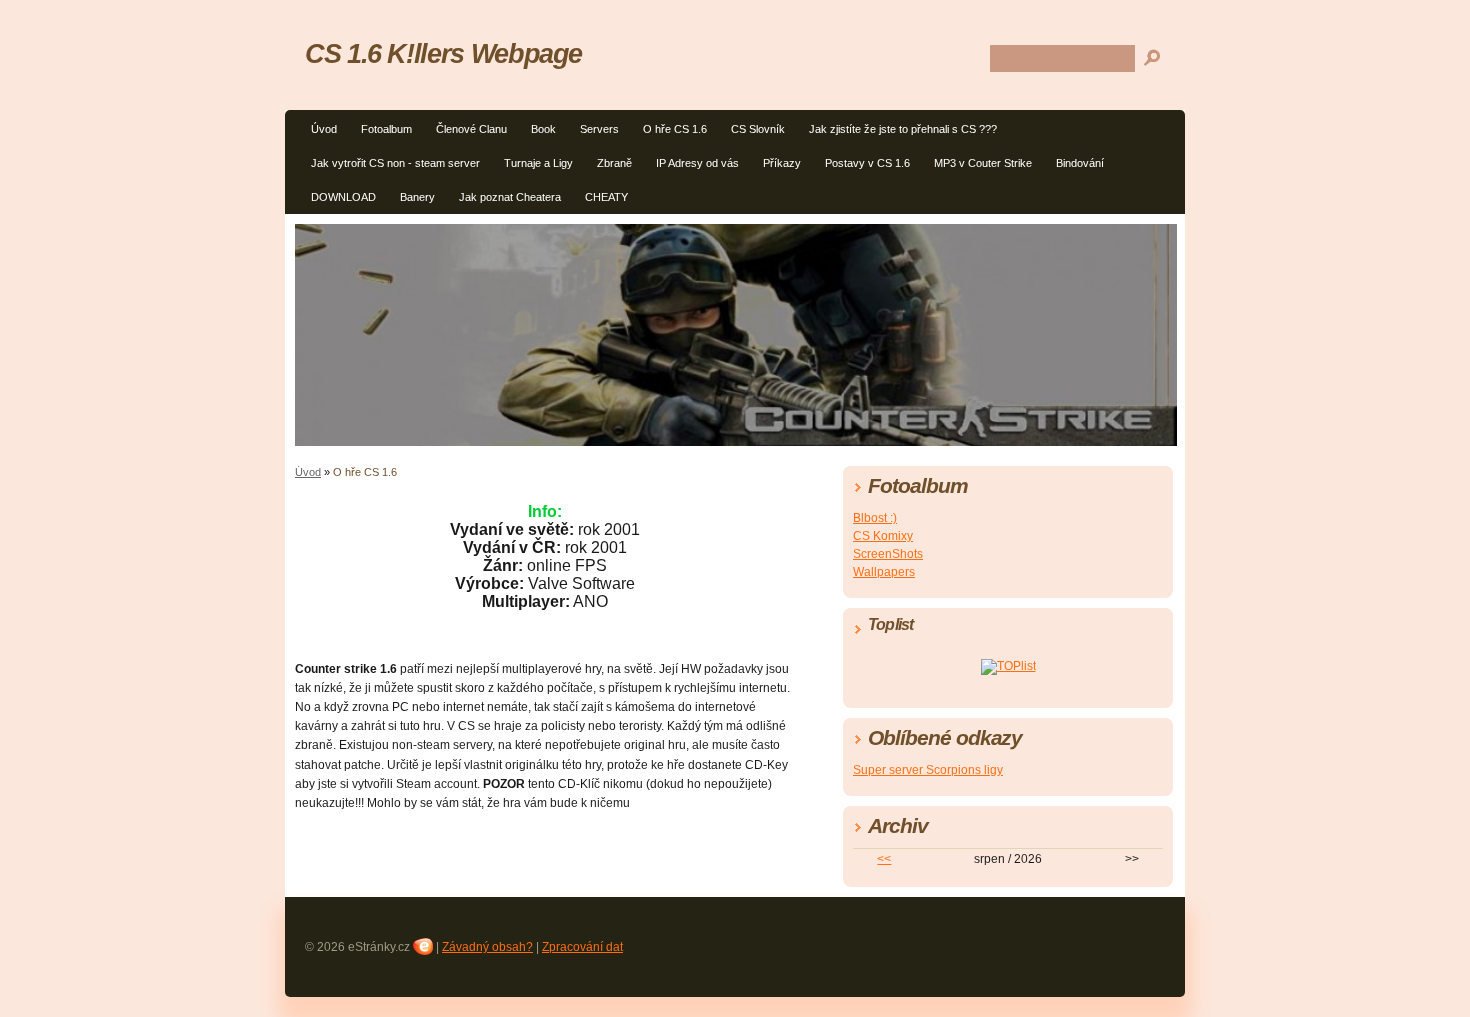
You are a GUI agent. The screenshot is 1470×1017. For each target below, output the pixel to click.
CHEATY (606, 197)
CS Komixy (883, 536)
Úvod (324, 129)
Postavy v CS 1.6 (867, 163)
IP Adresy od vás (697, 163)
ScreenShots (888, 554)
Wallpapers (884, 572)
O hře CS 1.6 (675, 129)
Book (543, 129)
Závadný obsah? (487, 947)
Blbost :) (875, 518)
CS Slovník (758, 129)
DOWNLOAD (343, 197)
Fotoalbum (386, 129)
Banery (417, 197)
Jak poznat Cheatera (510, 197)
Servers (599, 129)
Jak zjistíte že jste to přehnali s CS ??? (903, 129)
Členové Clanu (471, 129)
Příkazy (782, 163)
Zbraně (614, 163)
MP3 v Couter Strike (983, 163)
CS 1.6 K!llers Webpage (443, 53)
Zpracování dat (582, 947)
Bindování (1080, 163)
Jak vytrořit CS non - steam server (395, 163)
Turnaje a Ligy (538, 163)
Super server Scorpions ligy (928, 770)
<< (884, 859)
